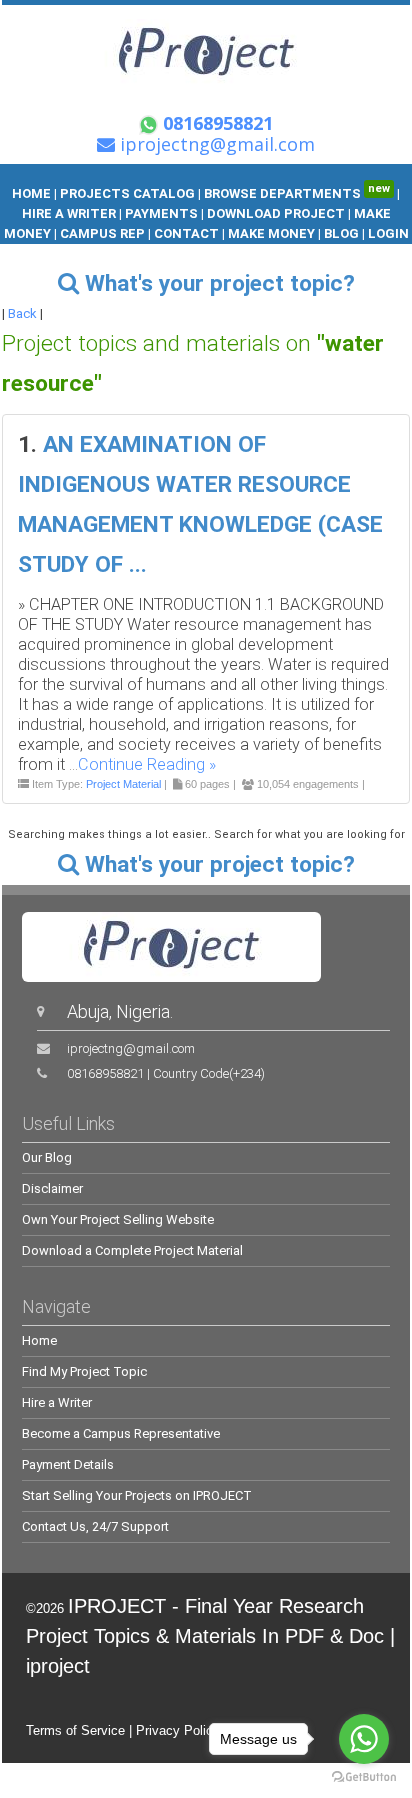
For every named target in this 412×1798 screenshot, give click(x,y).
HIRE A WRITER (69, 213)
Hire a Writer (57, 1402)
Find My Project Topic (84, 1371)
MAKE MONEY (271, 233)
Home (39, 1340)
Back (22, 313)
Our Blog (47, 1157)
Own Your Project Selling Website (118, 1219)
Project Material (123, 784)
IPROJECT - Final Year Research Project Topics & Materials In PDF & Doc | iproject (210, 1636)
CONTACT (186, 233)
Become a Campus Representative (121, 1433)
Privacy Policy (178, 1730)
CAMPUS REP (102, 233)
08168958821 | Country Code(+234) (166, 1073)
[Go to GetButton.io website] (364, 1777)
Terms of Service (75, 1730)
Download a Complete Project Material (132, 1250)
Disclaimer (52, 1188)
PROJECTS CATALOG (127, 193)
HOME (31, 193)
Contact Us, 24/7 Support (95, 1526)
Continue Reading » (147, 764)
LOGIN (388, 233)
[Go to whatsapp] (364, 1739)
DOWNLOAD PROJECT (277, 213)
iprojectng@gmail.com (131, 1048)
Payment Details (68, 1464)
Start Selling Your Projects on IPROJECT (137, 1495)
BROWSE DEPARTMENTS (297, 193)
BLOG (343, 233)
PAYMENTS (161, 213)
